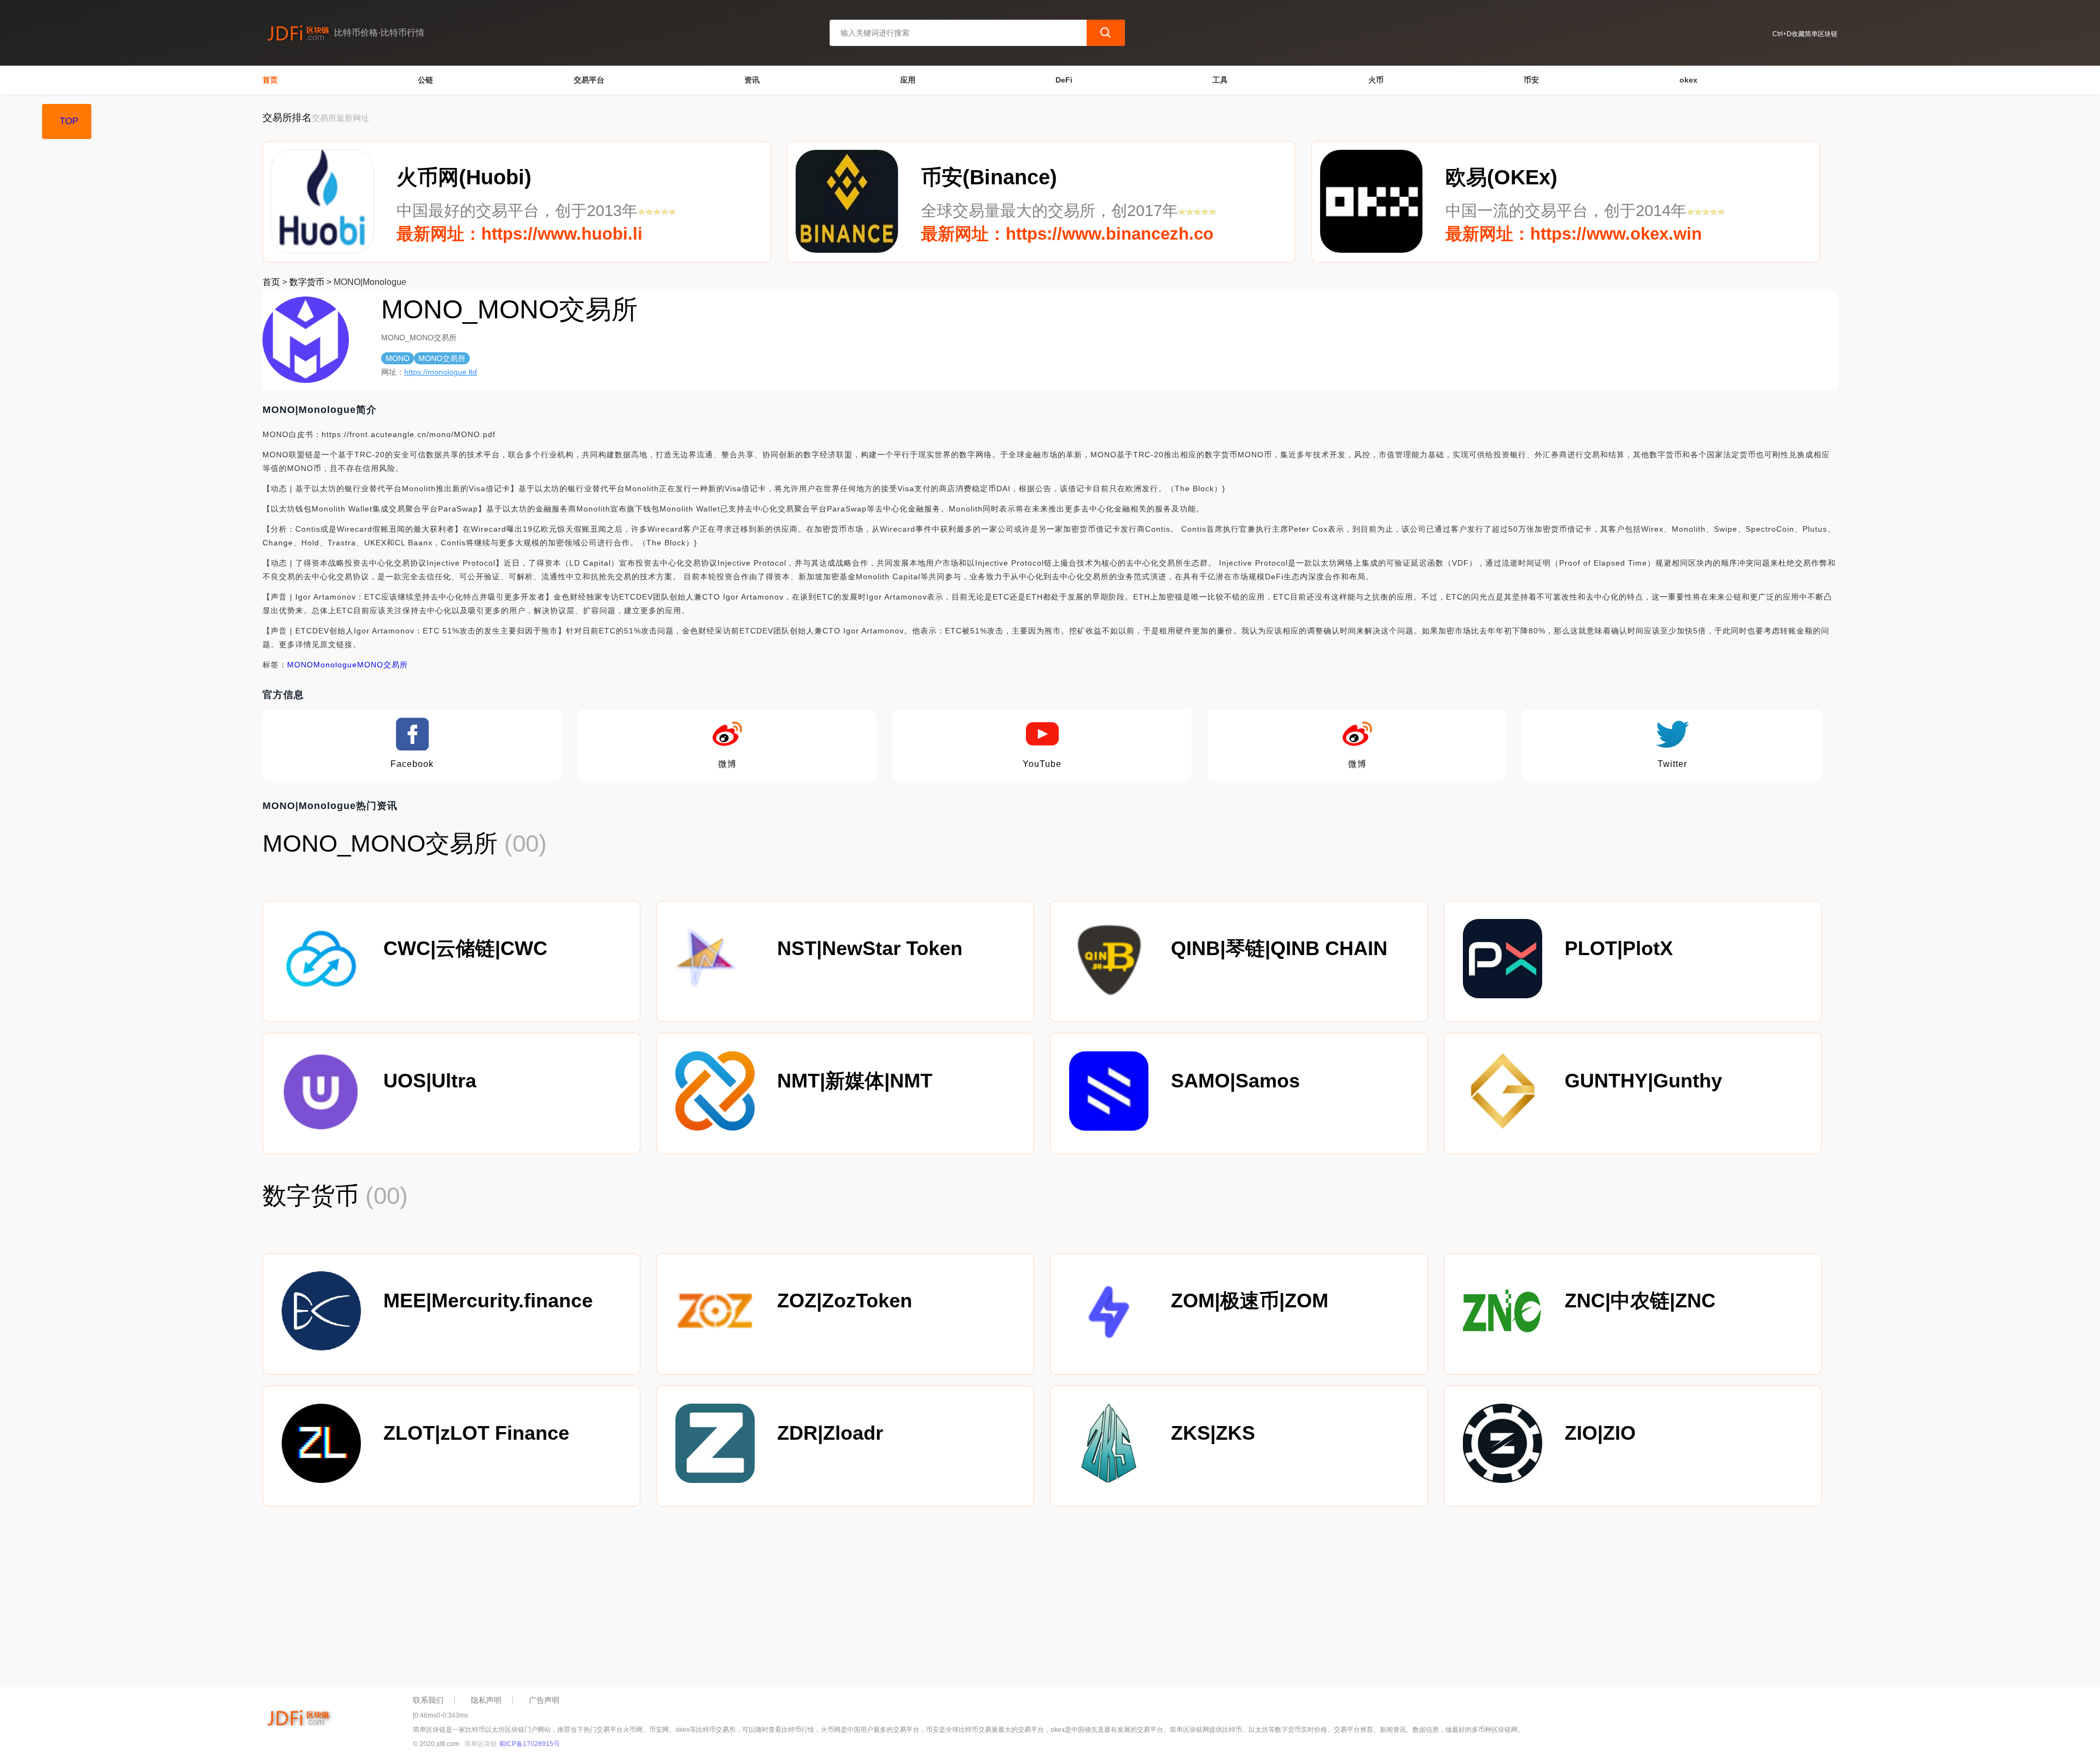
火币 (1376, 80)
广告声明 (544, 1700)
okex (1688, 80)
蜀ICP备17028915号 (529, 1744)
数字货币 (307, 282)
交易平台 (589, 80)
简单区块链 (481, 1744)
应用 (908, 80)
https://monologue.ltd (441, 372)
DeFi (1064, 80)
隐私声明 (486, 1700)
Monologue (335, 665)
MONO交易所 (383, 665)
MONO (300, 665)
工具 (1220, 80)
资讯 (752, 80)
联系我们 (428, 1700)
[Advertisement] (591, 1599)
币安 (1531, 80)
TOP (69, 121)
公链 (425, 80)
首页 (270, 80)
